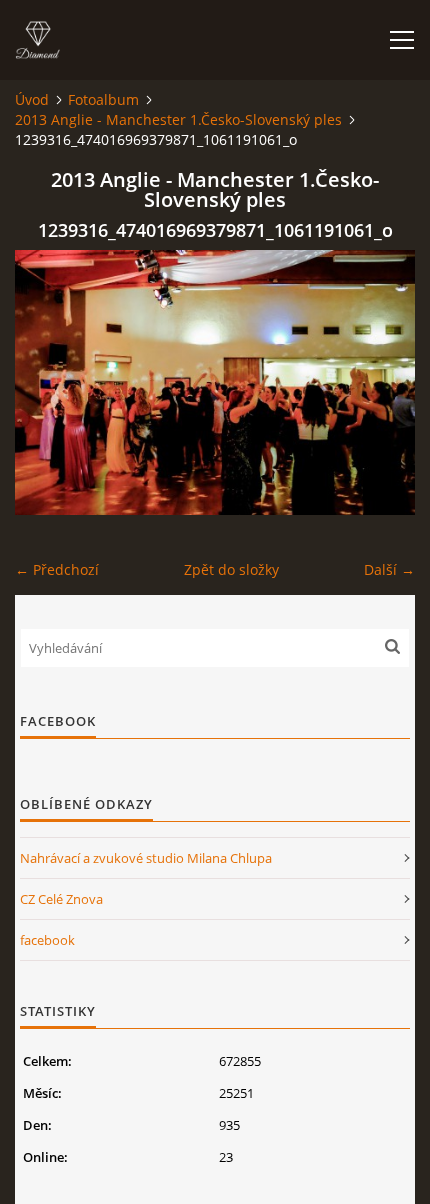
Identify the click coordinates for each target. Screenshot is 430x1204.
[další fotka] (382, 382)
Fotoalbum (103, 99)
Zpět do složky (231, 569)
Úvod (32, 99)
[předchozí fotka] (47, 382)
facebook (47, 940)
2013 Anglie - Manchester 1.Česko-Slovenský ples (178, 119)
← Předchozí (57, 569)
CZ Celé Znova (61, 899)
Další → (389, 569)
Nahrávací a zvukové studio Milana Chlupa (146, 858)
